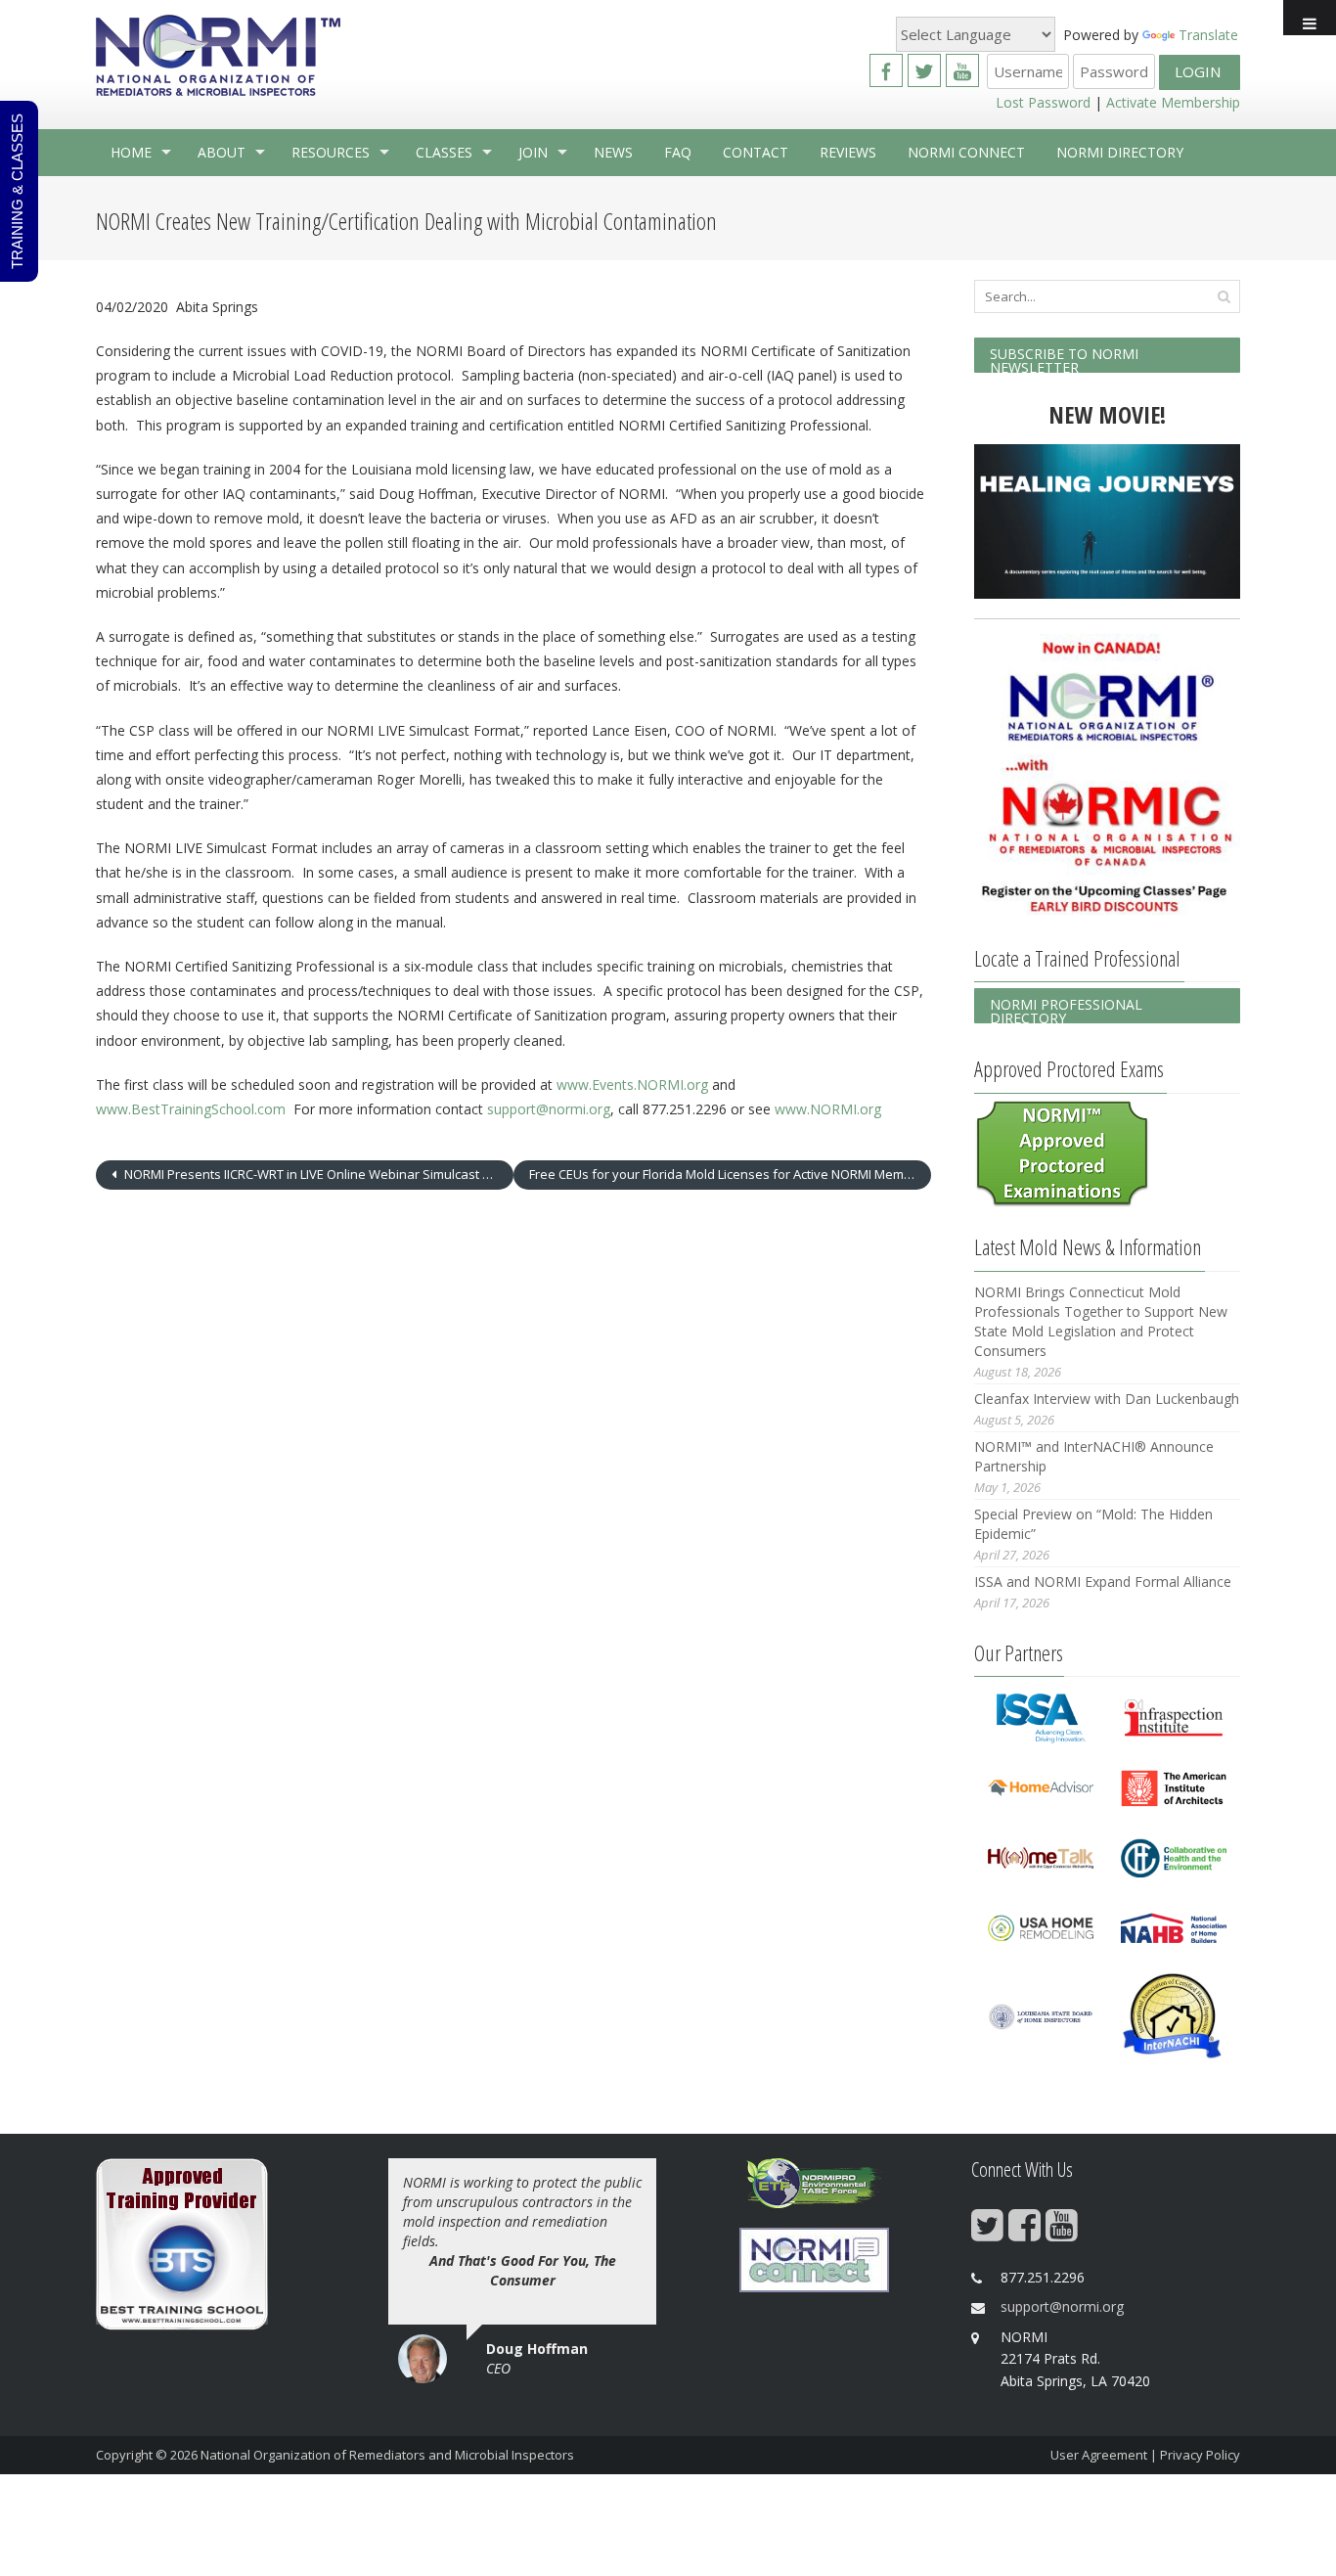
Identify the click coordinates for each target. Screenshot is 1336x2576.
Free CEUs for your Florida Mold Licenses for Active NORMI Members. (730, 1174)
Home (131, 152)
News (613, 152)
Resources (331, 152)
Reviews (848, 152)
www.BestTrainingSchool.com (191, 1109)
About (222, 152)
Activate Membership (1173, 102)
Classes (444, 152)
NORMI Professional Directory (1066, 1009)
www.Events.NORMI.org (632, 1085)
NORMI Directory (1120, 152)
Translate (1208, 35)
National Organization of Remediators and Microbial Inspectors (387, 2455)
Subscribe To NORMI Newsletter (1064, 359)
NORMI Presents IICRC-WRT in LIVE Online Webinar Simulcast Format (317, 1174)
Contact (756, 152)
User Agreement (1099, 2455)
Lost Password (1043, 102)
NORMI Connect (966, 152)
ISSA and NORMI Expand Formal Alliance (1103, 1582)
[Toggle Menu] (1310, 18)
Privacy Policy (1200, 2455)
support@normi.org (549, 1109)
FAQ (678, 152)
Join (533, 152)
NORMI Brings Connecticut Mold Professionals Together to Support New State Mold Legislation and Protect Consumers (1101, 1321)
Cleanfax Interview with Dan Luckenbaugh (1107, 1399)
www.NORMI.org (828, 1109)
